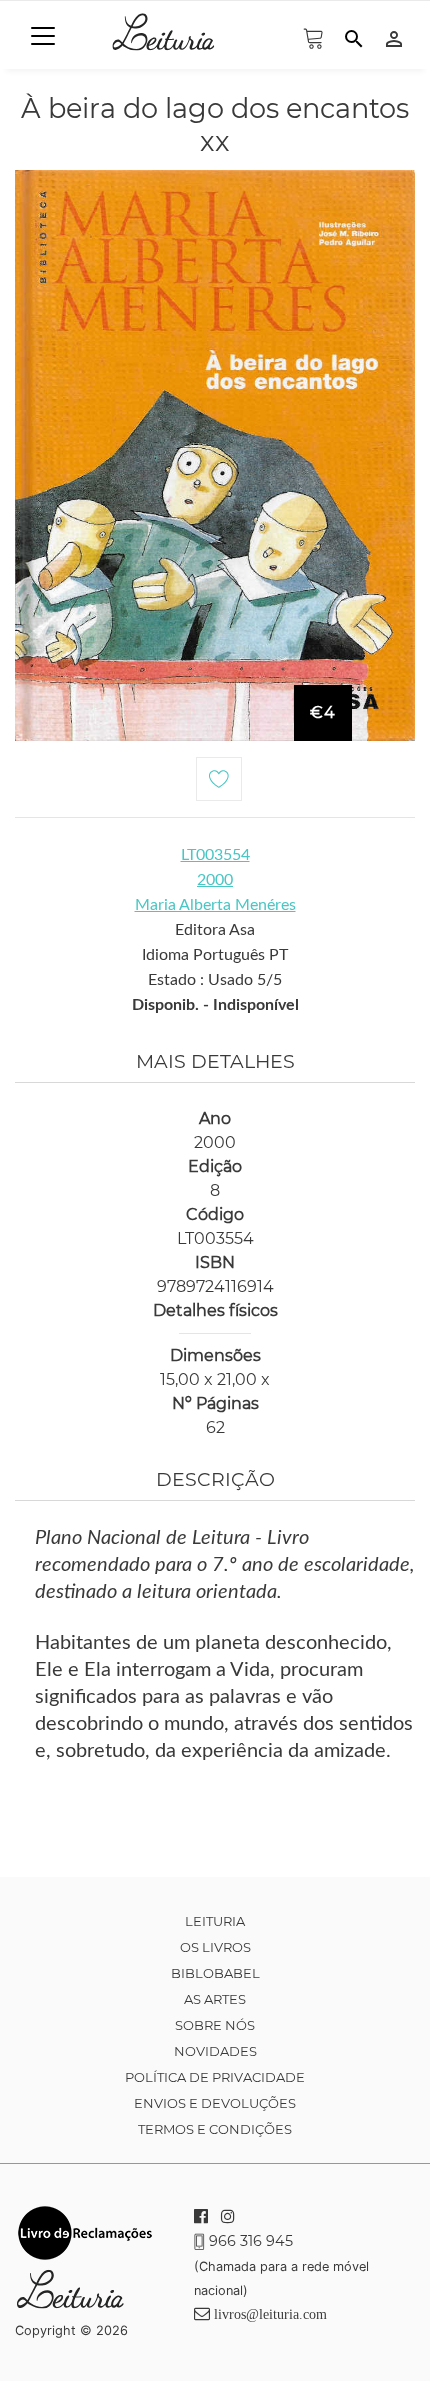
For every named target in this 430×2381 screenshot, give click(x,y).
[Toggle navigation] (43, 36)
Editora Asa (215, 930)
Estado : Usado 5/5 (215, 980)
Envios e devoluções (215, 2103)
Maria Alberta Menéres (215, 905)
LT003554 (215, 855)
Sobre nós (215, 2025)
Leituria (215, 1921)
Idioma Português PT (215, 955)
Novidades (215, 2051)
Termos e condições (215, 2129)
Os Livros (215, 1947)
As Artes (215, 1999)
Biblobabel (215, 1973)
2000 (215, 880)
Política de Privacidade (215, 2077)
